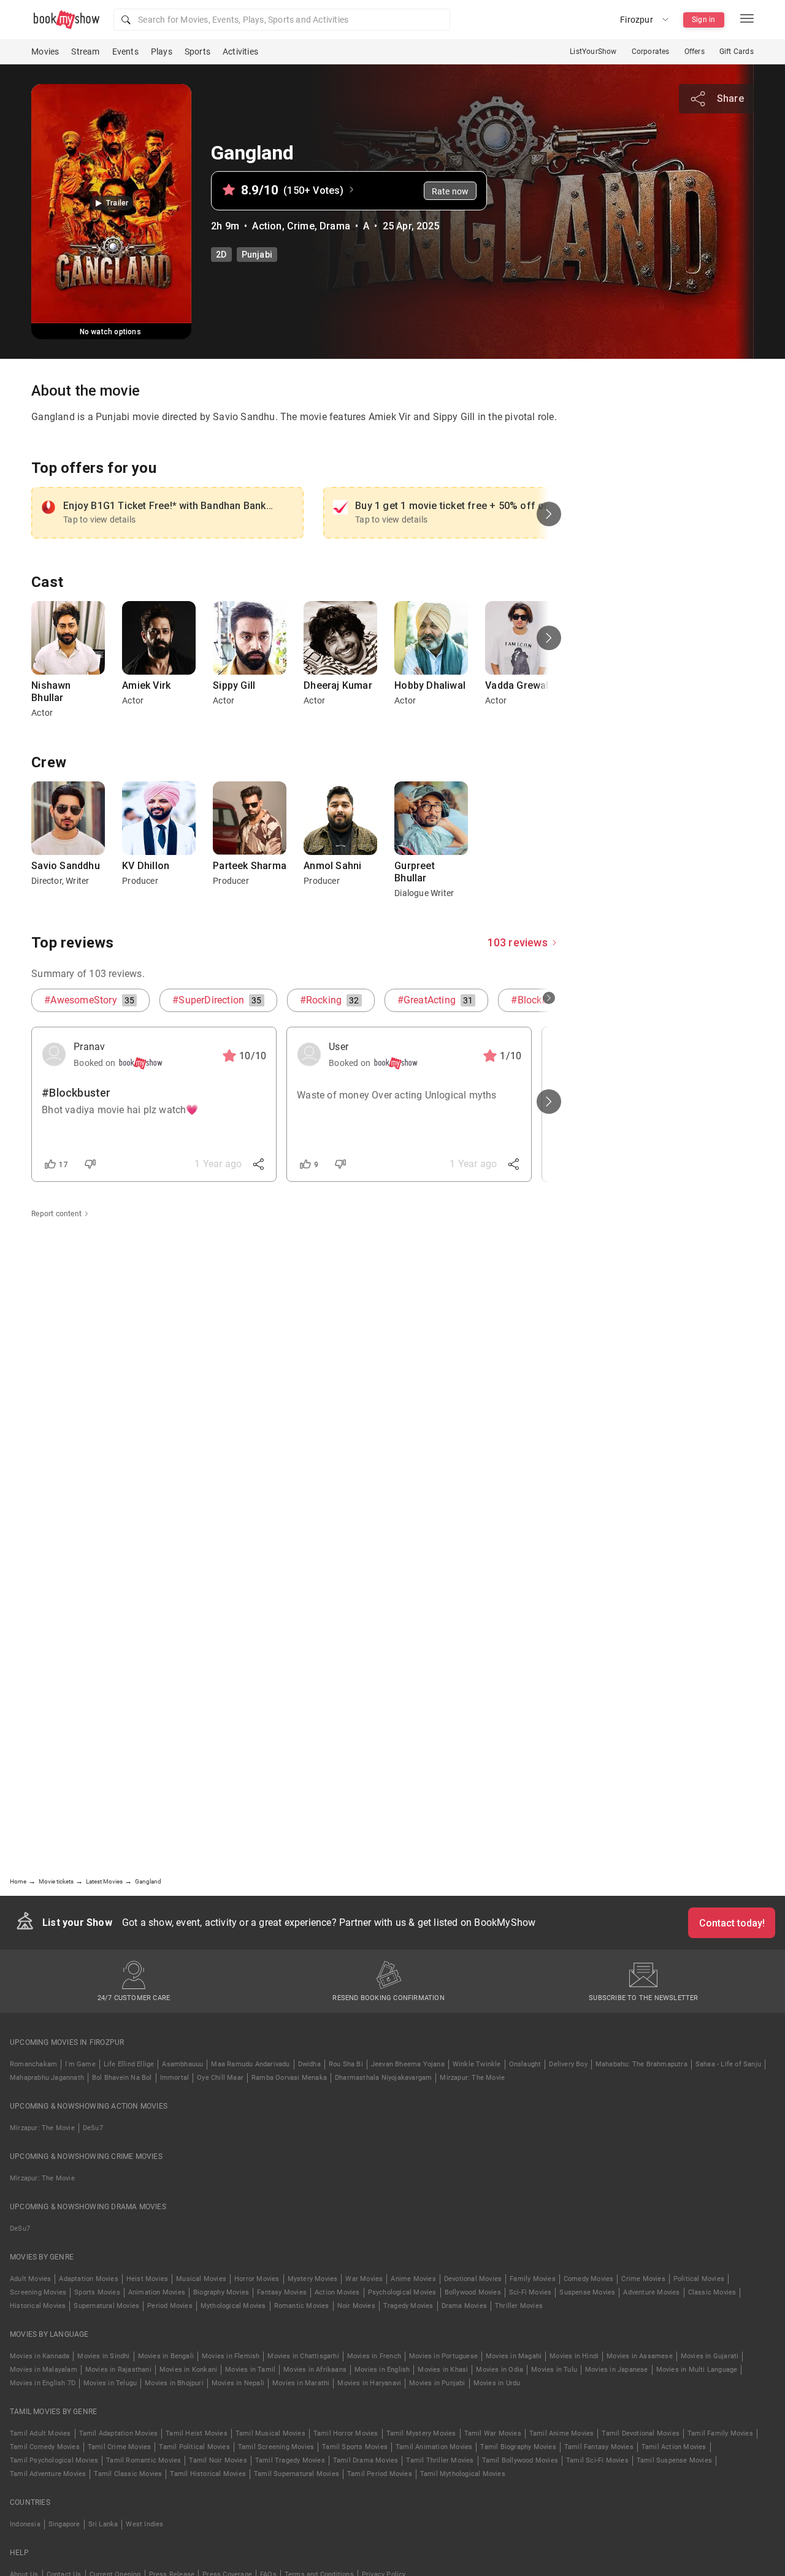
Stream (85, 52)
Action (267, 226)
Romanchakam (33, 2064)
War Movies (364, 2279)
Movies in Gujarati (710, 2356)
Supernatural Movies (106, 2306)
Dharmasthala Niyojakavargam (383, 2078)
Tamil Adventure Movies (48, 2474)
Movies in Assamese (640, 2356)
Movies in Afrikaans (315, 2370)
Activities (240, 52)
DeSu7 (93, 2128)
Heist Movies (147, 2279)
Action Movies (337, 2292)
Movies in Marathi (301, 2383)
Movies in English (382, 2370)
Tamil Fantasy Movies (599, 2447)
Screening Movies (38, 2292)
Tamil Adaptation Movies (119, 2433)
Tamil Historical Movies (208, 2474)
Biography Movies (221, 2292)
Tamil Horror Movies (346, 2433)
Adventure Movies (651, 2292)
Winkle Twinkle (477, 2064)
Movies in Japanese (617, 2370)
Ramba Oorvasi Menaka (289, 2078)
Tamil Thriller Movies (440, 2460)
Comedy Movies (589, 2279)
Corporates (651, 52)
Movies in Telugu (110, 2383)
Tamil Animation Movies (434, 2447)
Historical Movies (38, 2306)
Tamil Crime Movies (120, 2447)
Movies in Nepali (238, 2383)
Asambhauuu (182, 2064)
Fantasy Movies (282, 2292)
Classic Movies (712, 2292)
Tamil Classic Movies (128, 2474)
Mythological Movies (233, 2306)
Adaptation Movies (88, 2279)
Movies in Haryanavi (369, 2383)
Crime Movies (643, 2279)
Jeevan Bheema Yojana (408, 2064)
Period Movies (170, 2306)
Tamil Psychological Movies (54, 2460)
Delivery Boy (568, 2064)
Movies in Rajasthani (118, 2370)
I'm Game (80, 2064)
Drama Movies (464, 2306)
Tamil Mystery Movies (421, 2433)
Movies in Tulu (554, 2370)
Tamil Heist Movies (197, 2433)
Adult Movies (30, 2279)
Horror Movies (257, 2279)
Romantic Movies (302, 2306)
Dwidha (309, 2064)
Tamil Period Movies (380, 2474)
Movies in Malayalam (44, 2370)
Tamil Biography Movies (518, 2447)
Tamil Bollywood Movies (520, 2460)
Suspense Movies (587, 2292)
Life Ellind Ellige (129, 2064)
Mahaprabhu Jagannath (47, 2078)
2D (221, 255)
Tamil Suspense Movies (674, 2460)
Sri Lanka (103, 2524)
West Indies (144, 2524)
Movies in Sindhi (103, 2356)
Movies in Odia (500, 2370)
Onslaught (525, 2064)
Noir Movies (356, 2306)
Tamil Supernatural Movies (297, 2474)
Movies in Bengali (166, 2356)
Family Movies (533, 2279)
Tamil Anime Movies (562, 2433)
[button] (282, 20)
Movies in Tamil (250, 2370)
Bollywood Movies (473, 2292)
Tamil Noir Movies (218, 2460)
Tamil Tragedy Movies (290, 2460)
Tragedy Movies (408, 2306)
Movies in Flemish (231, 2356)
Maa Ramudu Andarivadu (250, 2064)
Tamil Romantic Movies (144, 2460)
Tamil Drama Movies (366, 2460)
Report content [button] (56, 1214)
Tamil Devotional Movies (641, 2433)
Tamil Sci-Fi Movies (597, 2460)
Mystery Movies (313, 2279)
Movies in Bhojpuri (174, 2383)
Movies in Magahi (514, 2356)
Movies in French (374, 2356)
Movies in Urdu (497, 2383)
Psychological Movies (402, 2292)
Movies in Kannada (40, 2356)
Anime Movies (413, 2279)
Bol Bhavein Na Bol (122, 2078)
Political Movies (699, 2279)
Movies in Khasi (443, 2370)
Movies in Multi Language (697, 2370)
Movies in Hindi (574, 2356)
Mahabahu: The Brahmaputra (641, 2064)
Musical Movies (201, 2279)
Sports (197, 52)
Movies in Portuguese (443, 2356)
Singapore (64, 2524)
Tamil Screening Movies (276, 2447)
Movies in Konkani (188, 2370)
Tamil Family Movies (720, 2433)
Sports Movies (97, 2292)
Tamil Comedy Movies (45, 2447)
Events (125, 52)
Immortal (175, 2078)
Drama (335, 226)
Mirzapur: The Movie (472, 2078)
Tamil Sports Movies (355, 2447)
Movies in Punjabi (437, 2383)
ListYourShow (593, 52)
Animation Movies (157, 2292)
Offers (695, 52)
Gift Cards (737, 52)
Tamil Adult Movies (40, 2433)
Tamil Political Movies (194, 2447)
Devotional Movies (473, 2279)
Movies (45, 52)
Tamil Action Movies (674, 2447)
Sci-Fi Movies (530, 2292)
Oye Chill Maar (220, 2078)
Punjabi (257, 255)
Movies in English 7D (43, 2383)
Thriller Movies (519, 2306)
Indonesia (25, 2524)
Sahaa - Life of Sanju (728, 2064)
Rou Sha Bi (346, 2064)
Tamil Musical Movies (270, 2433)
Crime (301, 226)
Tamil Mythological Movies (463, 2474)
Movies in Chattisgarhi (303, 2356)
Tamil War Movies (493, 2433)
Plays (162, 52)
